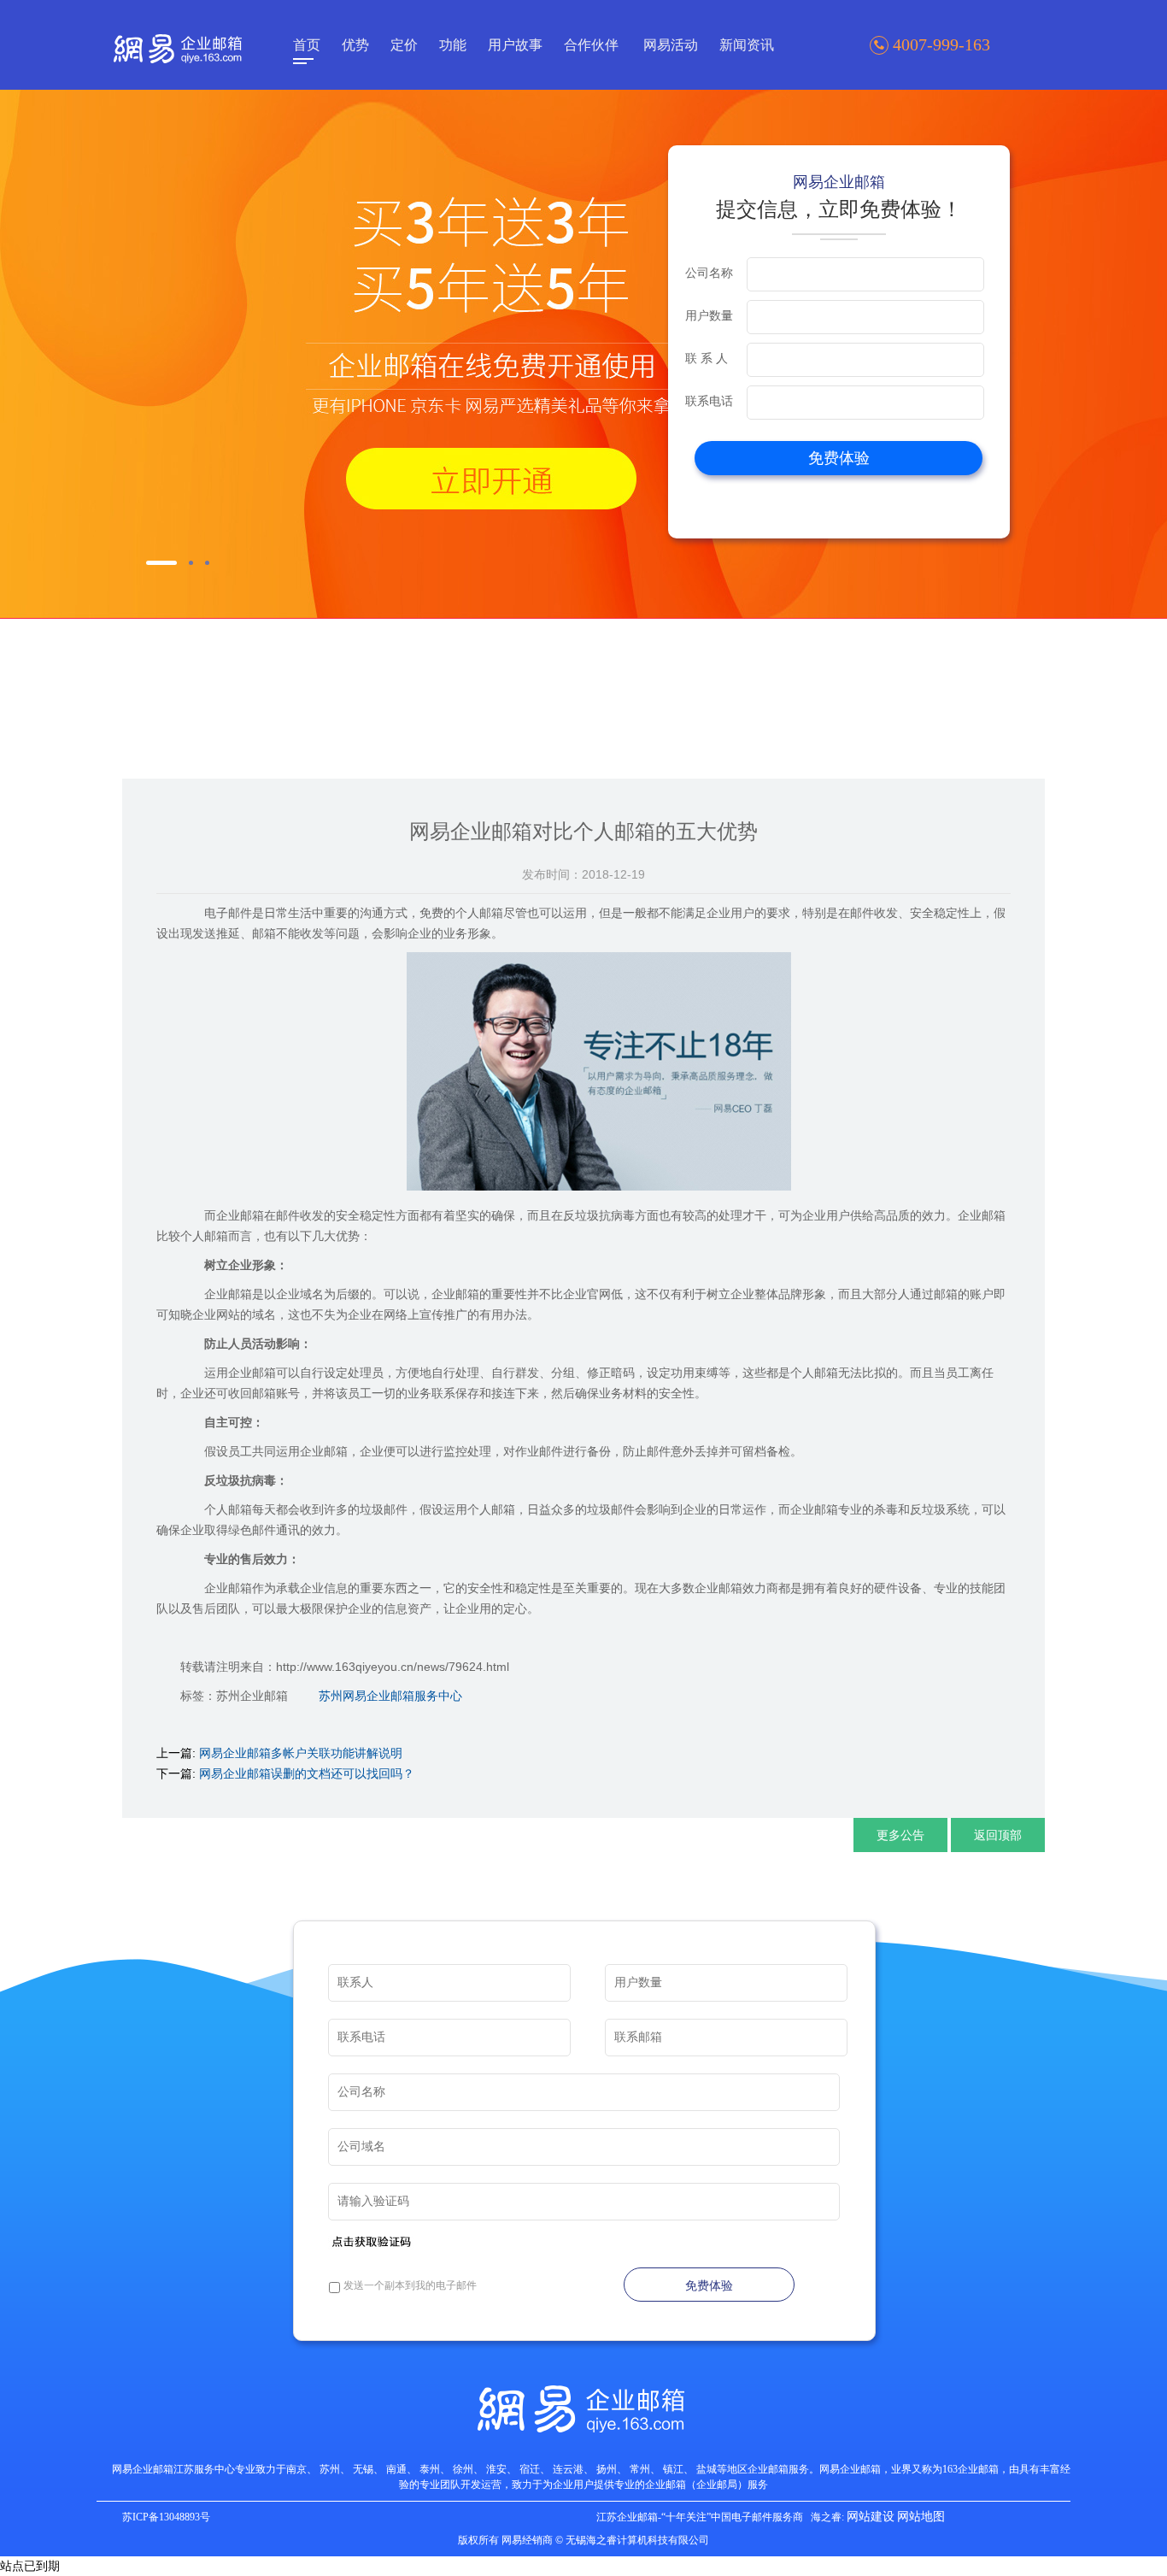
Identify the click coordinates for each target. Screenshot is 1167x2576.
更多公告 (900, 1835)
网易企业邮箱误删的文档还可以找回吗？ (307, 1773)
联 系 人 (707, 358)
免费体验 (839, 458)
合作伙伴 (591, 45)
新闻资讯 (747, 45)
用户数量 (709, 315)
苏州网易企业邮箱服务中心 (390, 1696)
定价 (404, 45)
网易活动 (671, 45)
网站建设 (871, 2517)
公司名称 (709, 273)
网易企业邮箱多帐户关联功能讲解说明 (301, 1753)
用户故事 (515, 45)
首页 (307, 45)
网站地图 (921, 2517)
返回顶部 (998, 1835)
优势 (355, 45)
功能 (453, 45)
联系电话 (709, 401)
